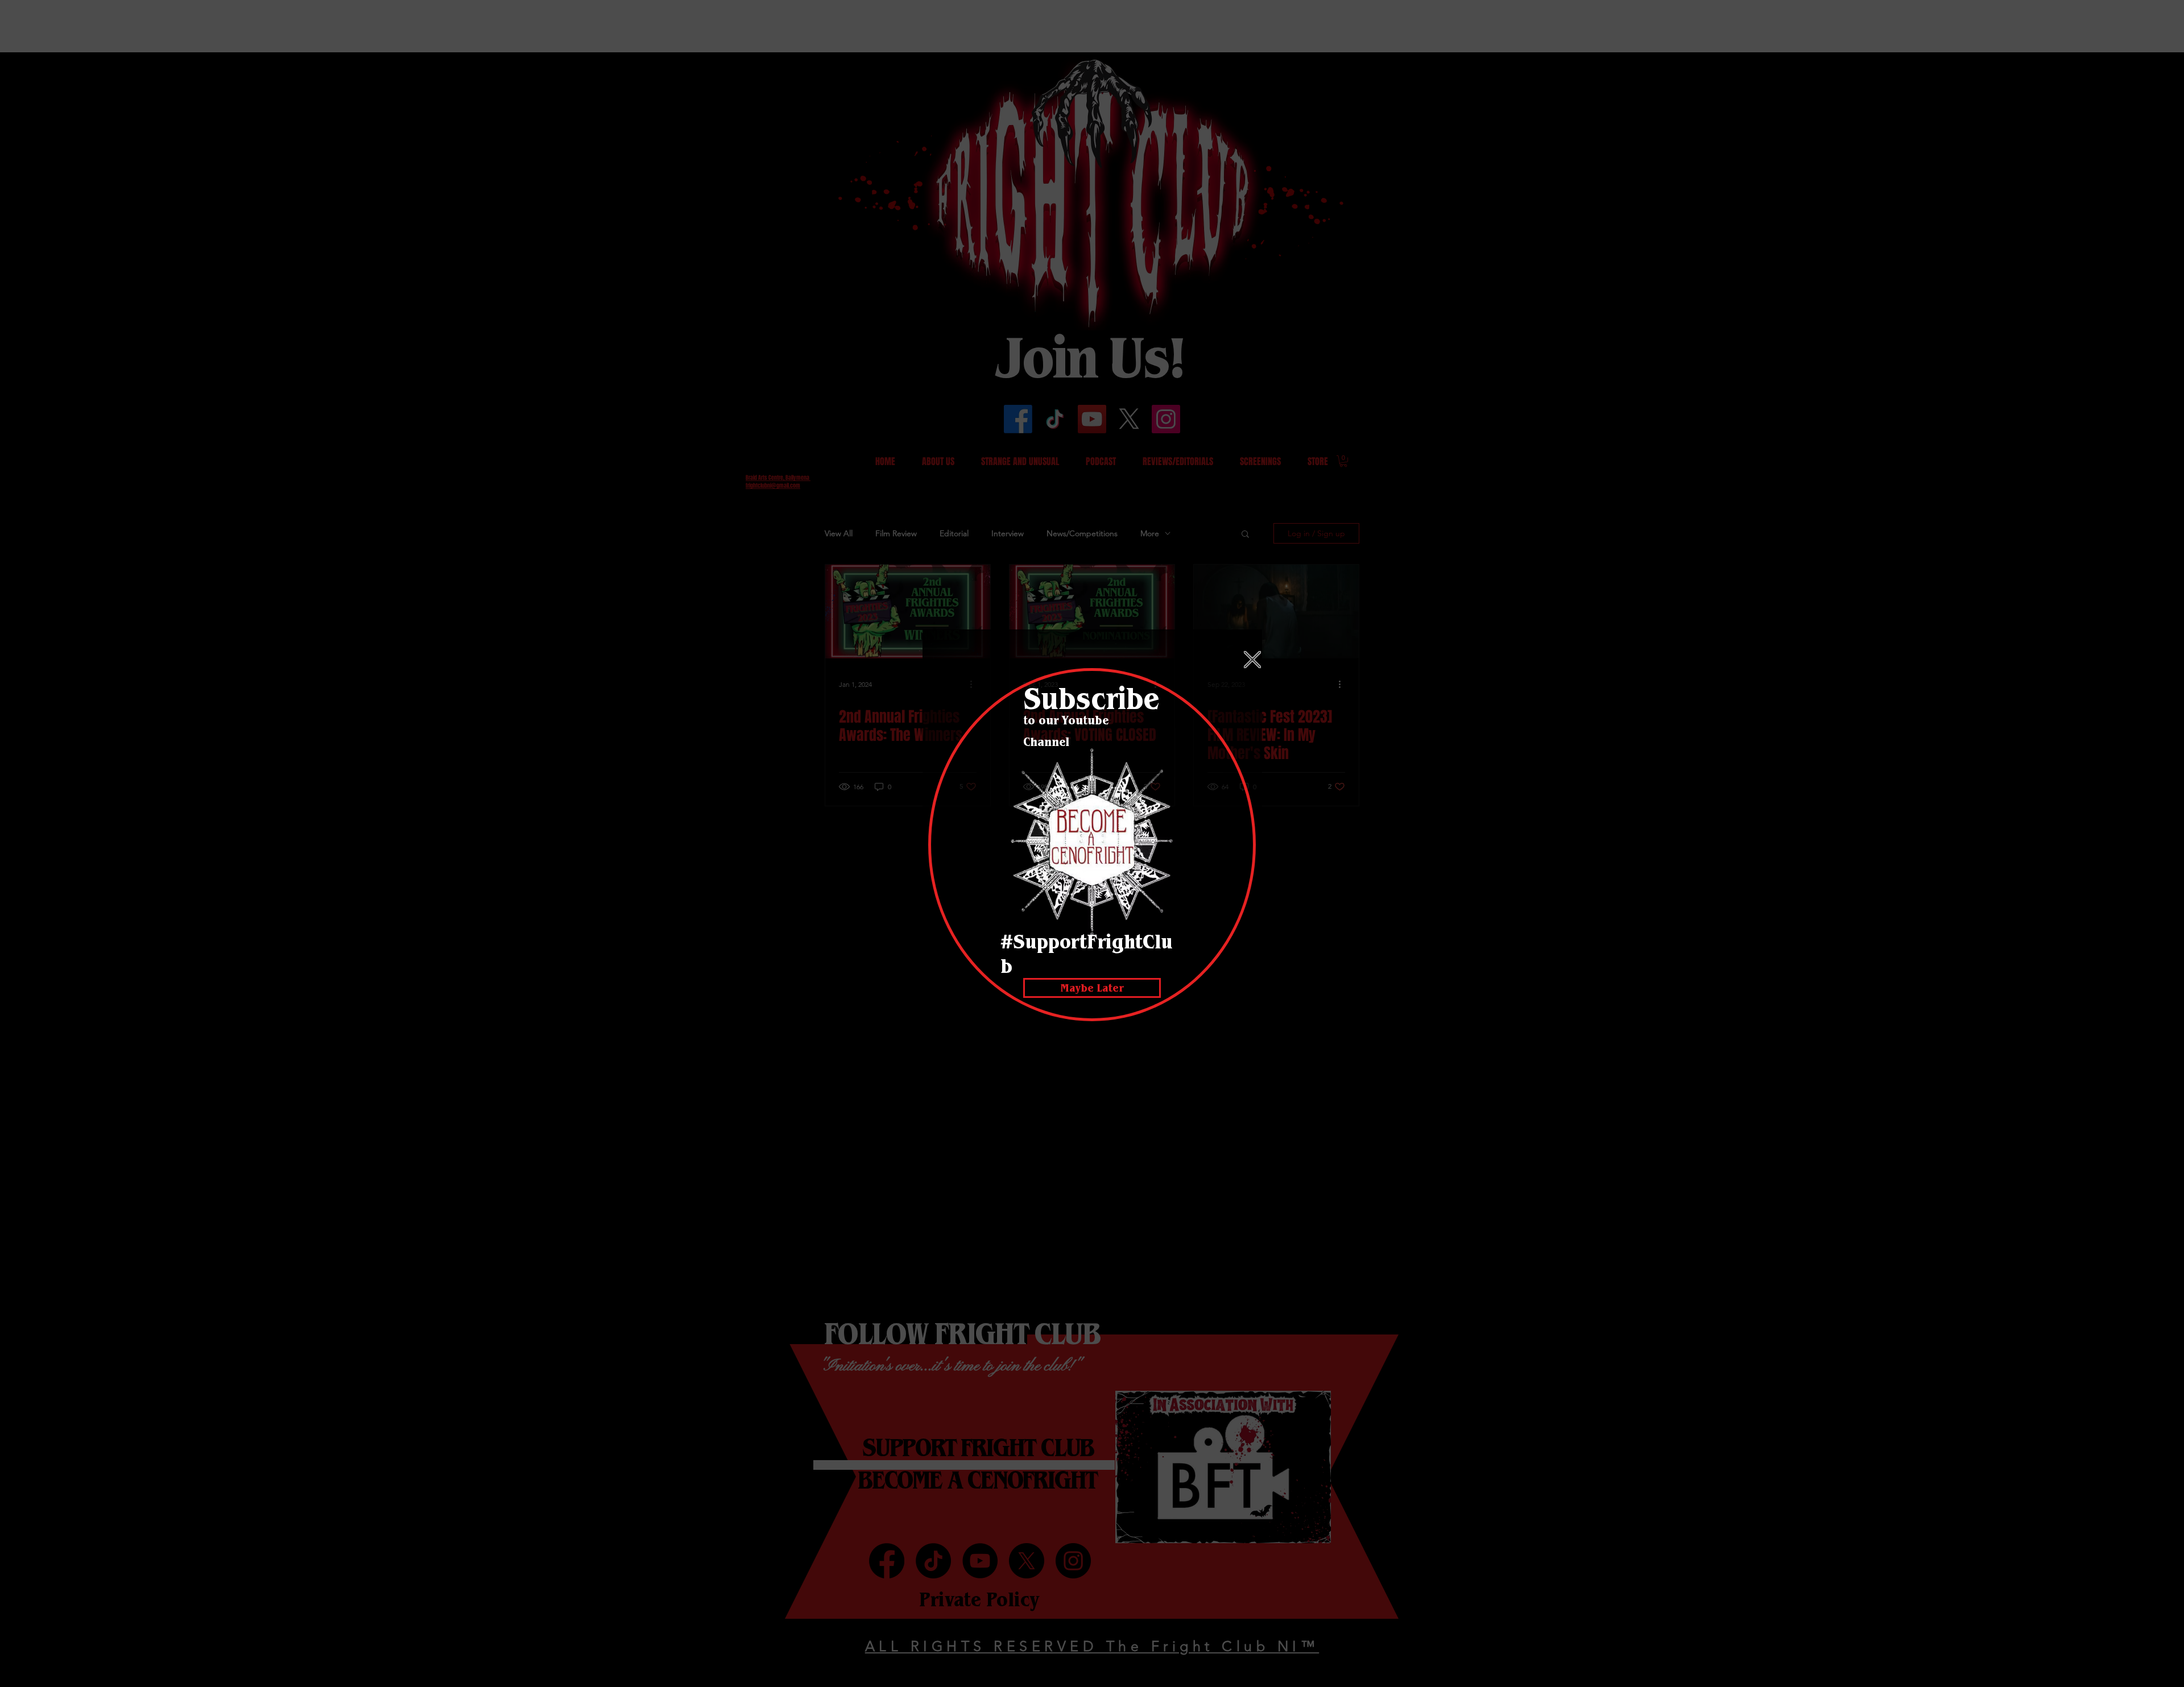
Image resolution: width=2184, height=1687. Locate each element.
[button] (1252, 660)
